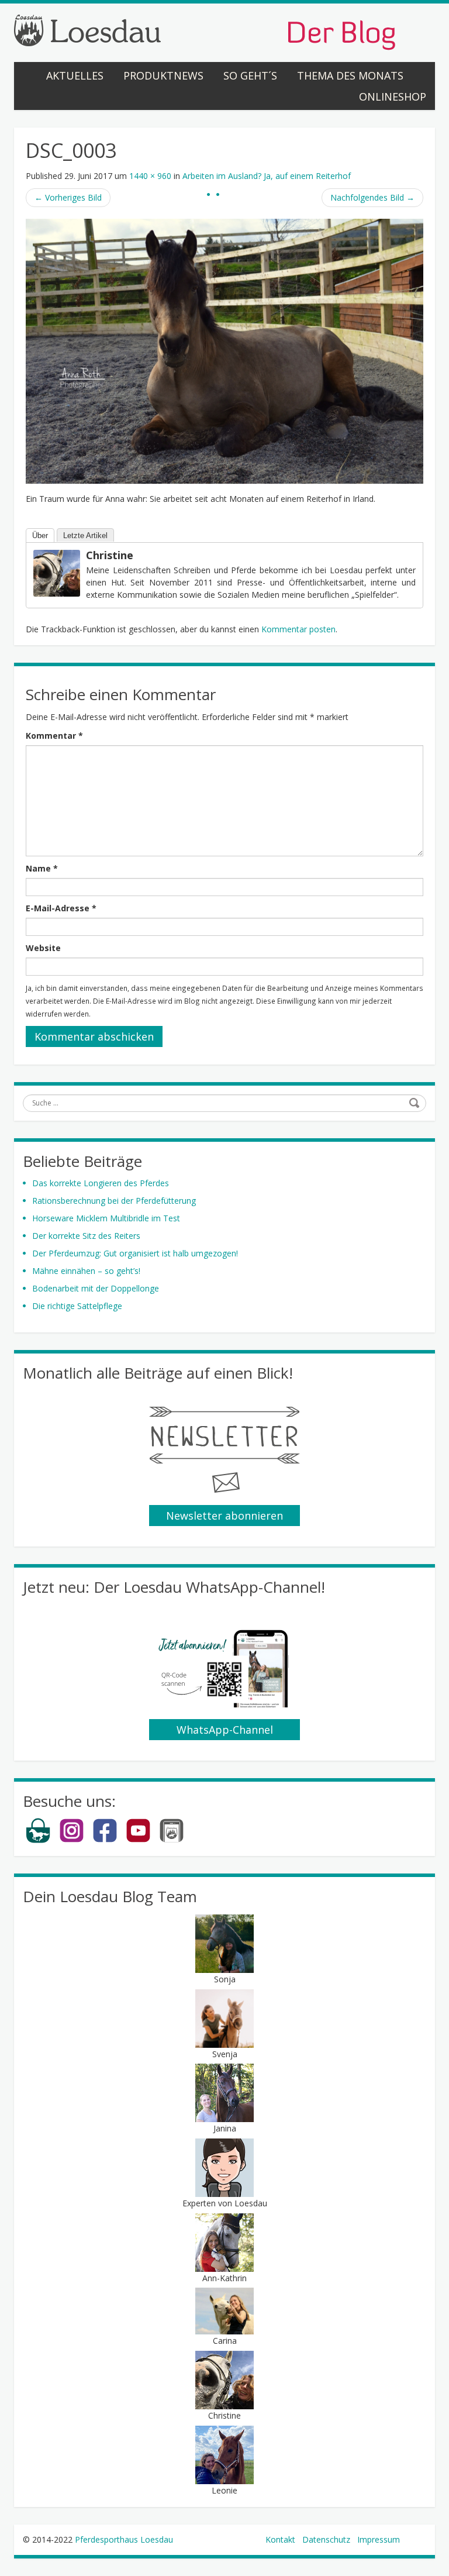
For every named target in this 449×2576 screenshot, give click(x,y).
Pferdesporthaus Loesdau (124, 2539)
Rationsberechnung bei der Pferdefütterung (114, 1201)
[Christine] (57, 572)
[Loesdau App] (172, 1840)
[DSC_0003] (224, 350)
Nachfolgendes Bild (372, 197)
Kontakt (280, 2539)
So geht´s (250, 75)
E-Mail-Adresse (61, 908)
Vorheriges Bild (68, 197)
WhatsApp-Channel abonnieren (225, 1731)
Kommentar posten (298, 629)
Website (43, 948)
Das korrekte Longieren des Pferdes (101, 1183)
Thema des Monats (350, 75)
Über (40, 535)
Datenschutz (326, 2539)
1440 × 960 (150, 176)
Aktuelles (75, 75)
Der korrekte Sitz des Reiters (86, 1236)
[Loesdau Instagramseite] (72, 1840)
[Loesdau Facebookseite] (105, 1840)
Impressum (379, 2539)
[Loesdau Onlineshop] (38, 1840)
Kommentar (54, 736)
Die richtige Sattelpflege (77, 1306)
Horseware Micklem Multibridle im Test (106, 1218)
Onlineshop (393, 97)
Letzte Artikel (85, 535)
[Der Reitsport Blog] (205, 31)
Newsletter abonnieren (224, 1516)
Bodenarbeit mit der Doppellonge (96, 1288)
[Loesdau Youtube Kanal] (138, 1840)
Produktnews (163, 75)
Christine (110, 555)
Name (42, 868)
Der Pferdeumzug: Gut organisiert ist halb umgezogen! (135, 1253)
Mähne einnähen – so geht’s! (86, 1271)
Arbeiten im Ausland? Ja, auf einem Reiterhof (267, 176)
